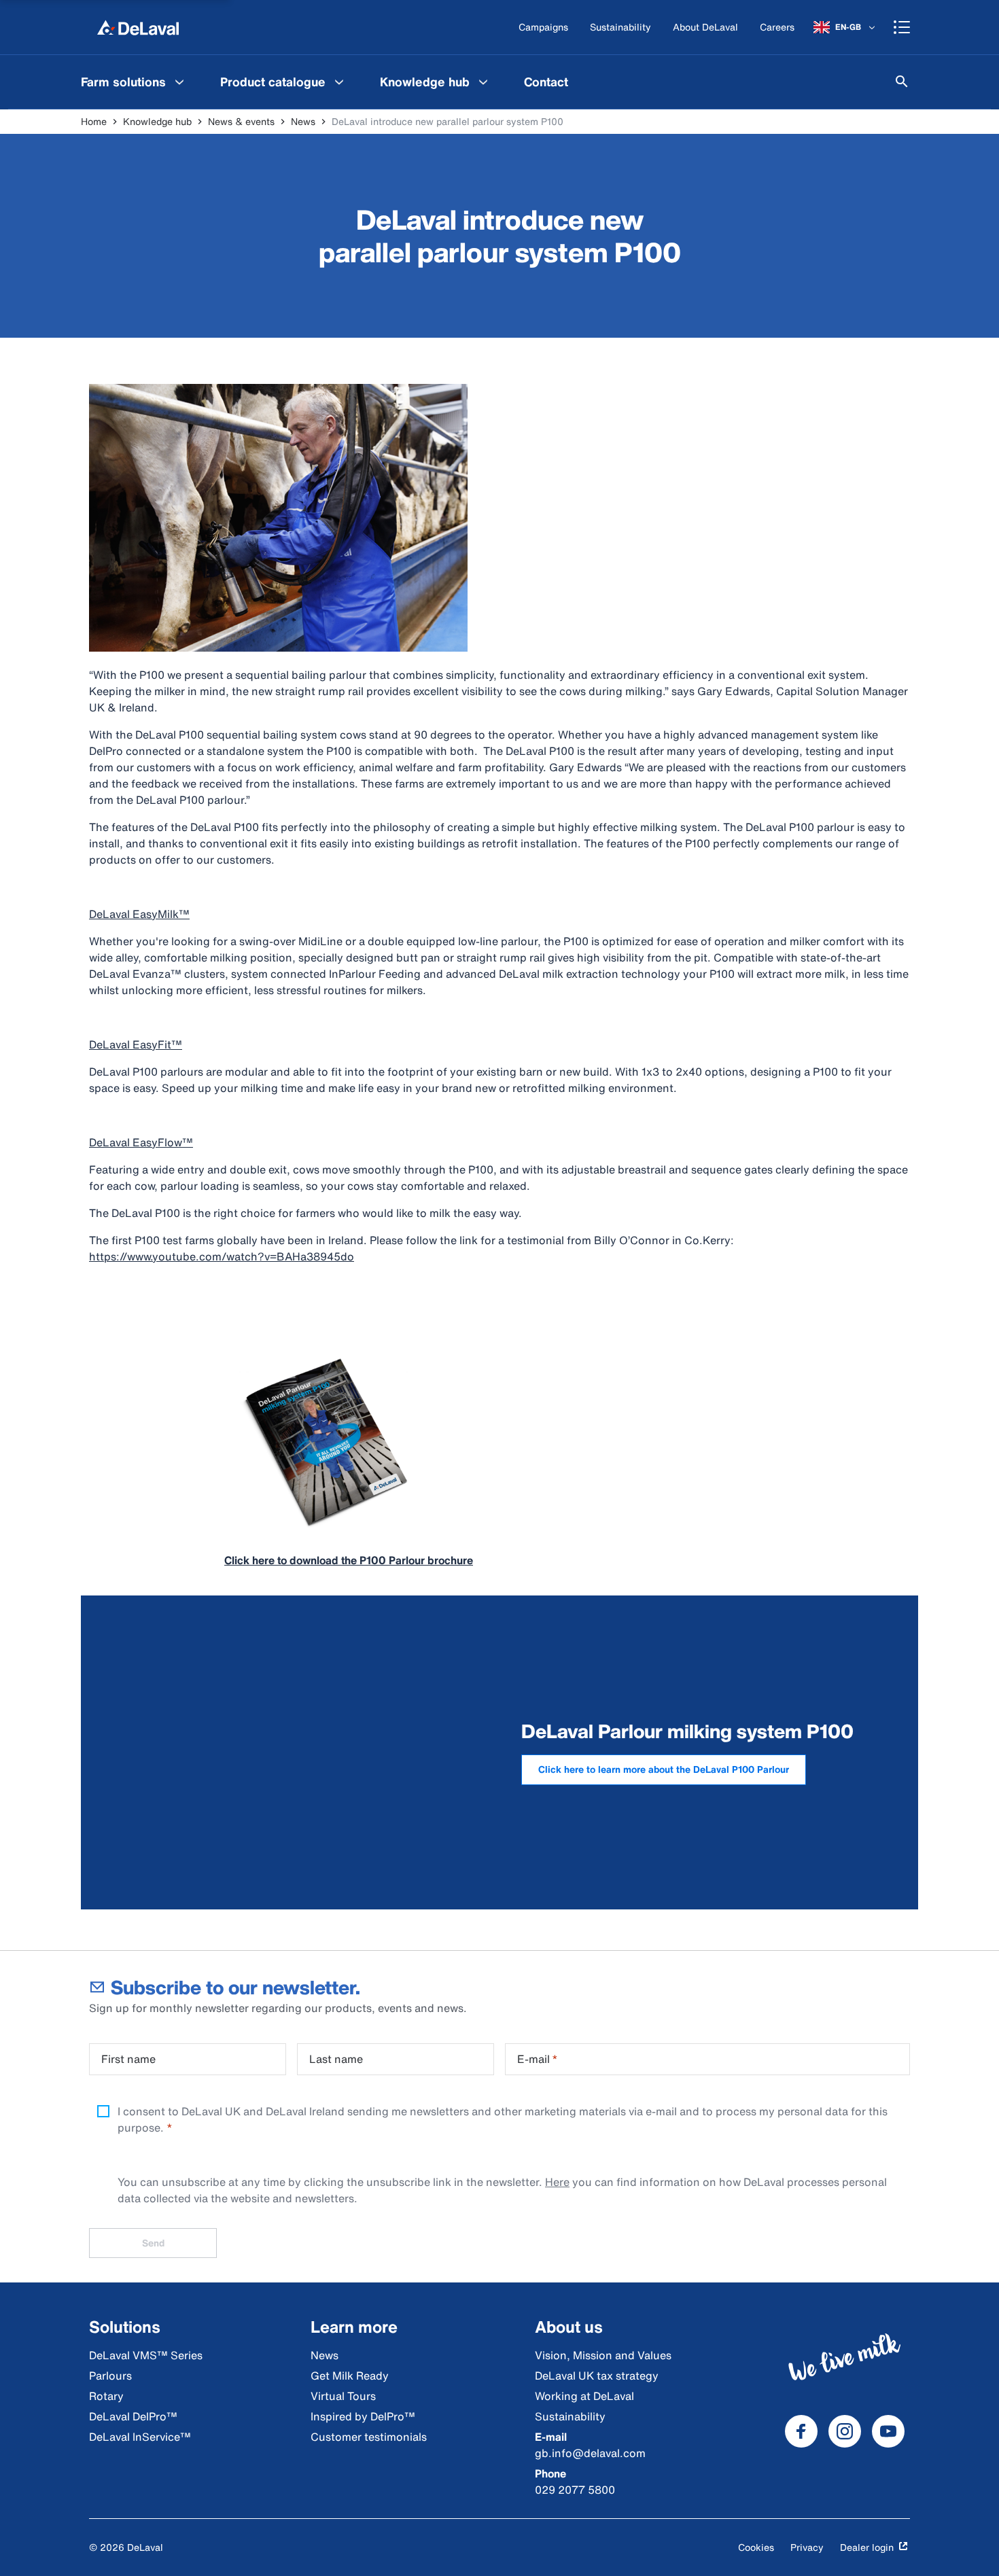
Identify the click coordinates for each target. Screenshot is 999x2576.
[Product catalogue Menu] (339, 82)
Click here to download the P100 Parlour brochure (349, 1560)
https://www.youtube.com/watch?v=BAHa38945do (222, 1256)
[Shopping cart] (902, 27)
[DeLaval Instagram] (845, 2431)
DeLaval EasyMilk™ (139, 914)
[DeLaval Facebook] (801, 2431)
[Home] (138, 27)
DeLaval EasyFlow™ (141, 1142)
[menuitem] (134, 82)
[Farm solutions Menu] (179, 82)
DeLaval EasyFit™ (136, 1044)
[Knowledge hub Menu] (483, 82)
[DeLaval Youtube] (888, 2431)
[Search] (902, 82)
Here (557, 2182)
